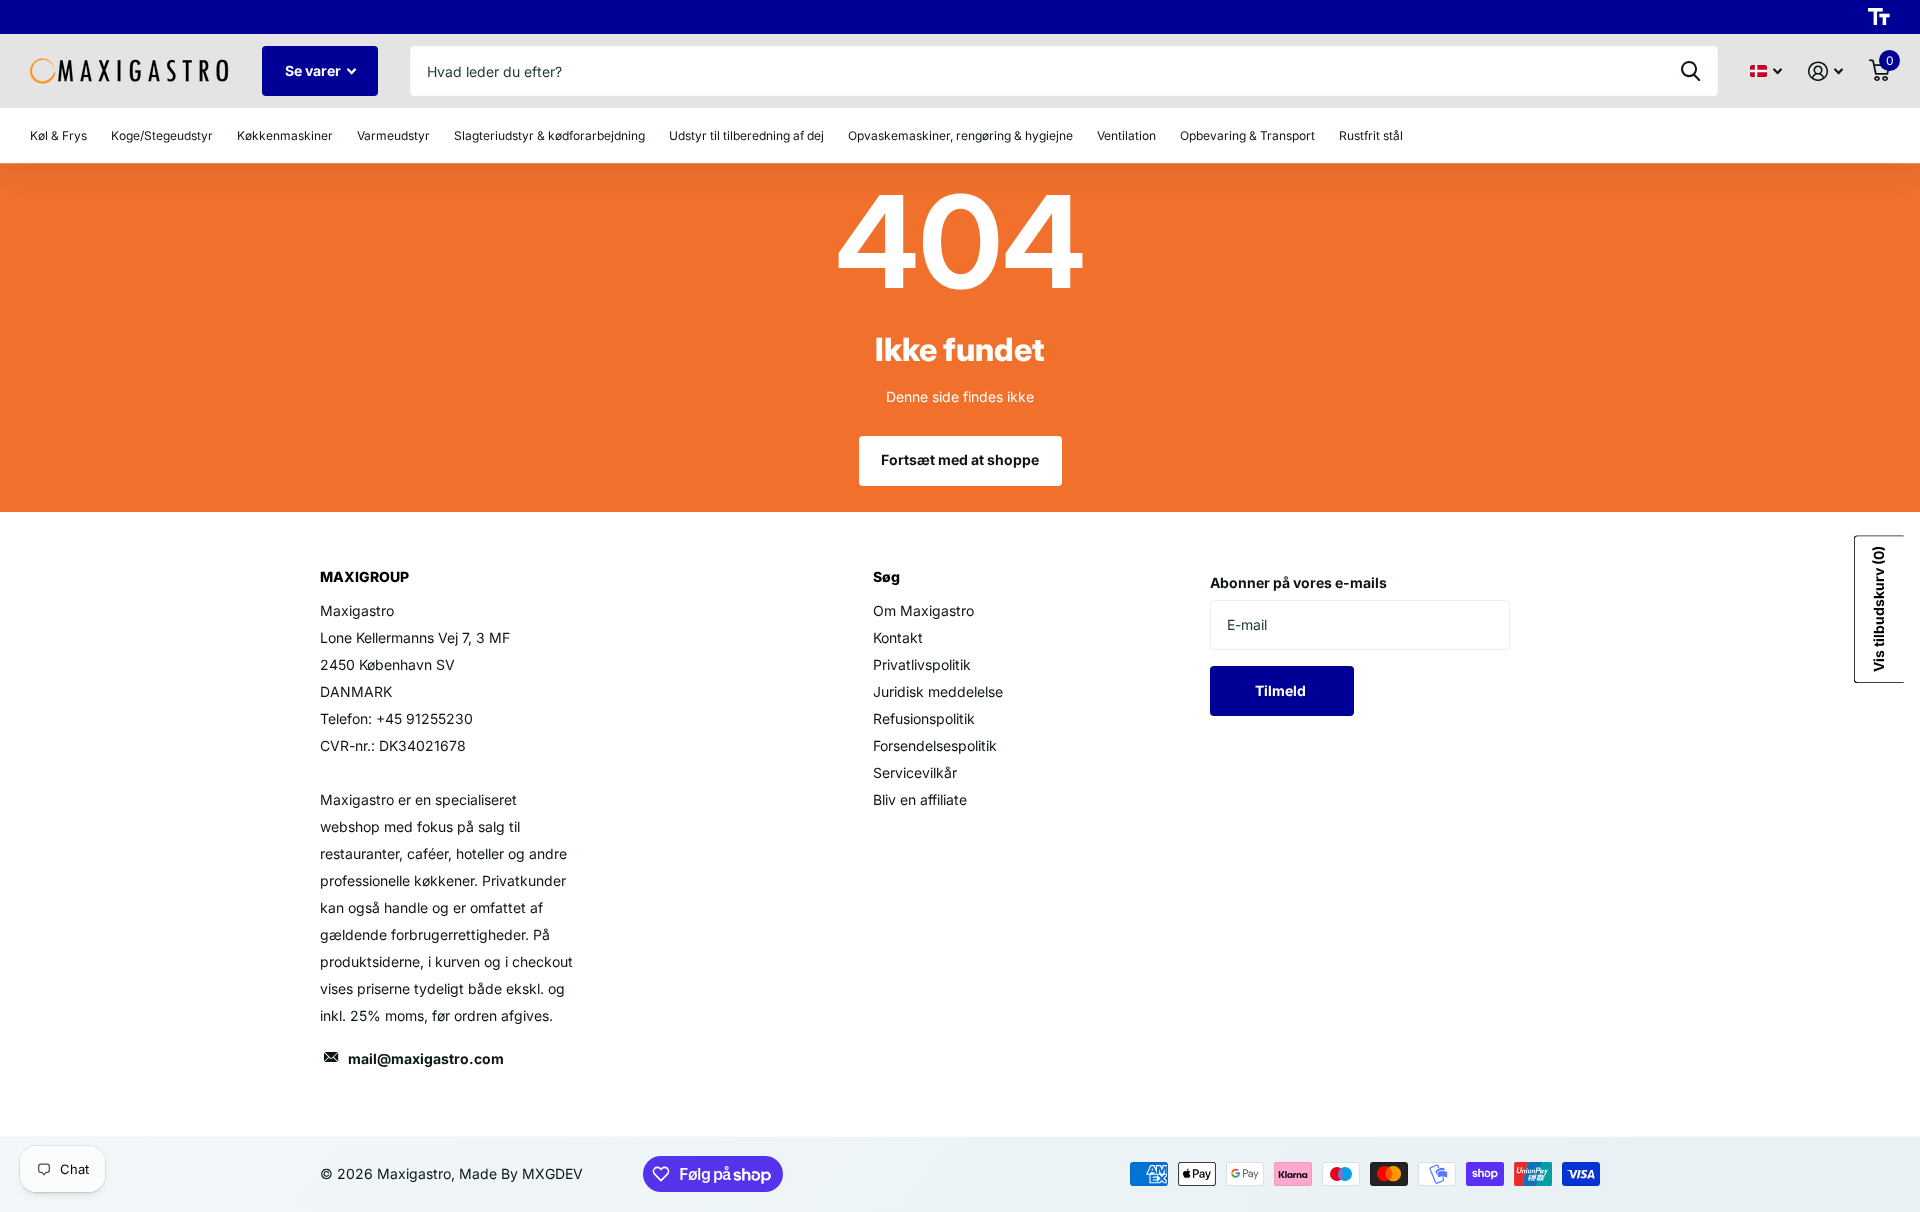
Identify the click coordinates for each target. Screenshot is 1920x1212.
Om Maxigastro (923, 610)
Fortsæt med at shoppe (960, 459)
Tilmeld (1282, 690)
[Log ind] (1825, 71)
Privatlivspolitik (922, 664)
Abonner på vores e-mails (1298, 582)
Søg (1690, 71)
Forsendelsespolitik (935, 745)
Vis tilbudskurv (1878, 609)
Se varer (314, 70)
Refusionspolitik (924, 718)
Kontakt (898, 637)
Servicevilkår (915, 772)
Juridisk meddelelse (938, 691)
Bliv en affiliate (920, 799)
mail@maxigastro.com (426, 1058)
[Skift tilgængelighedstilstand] (1879, 17)
